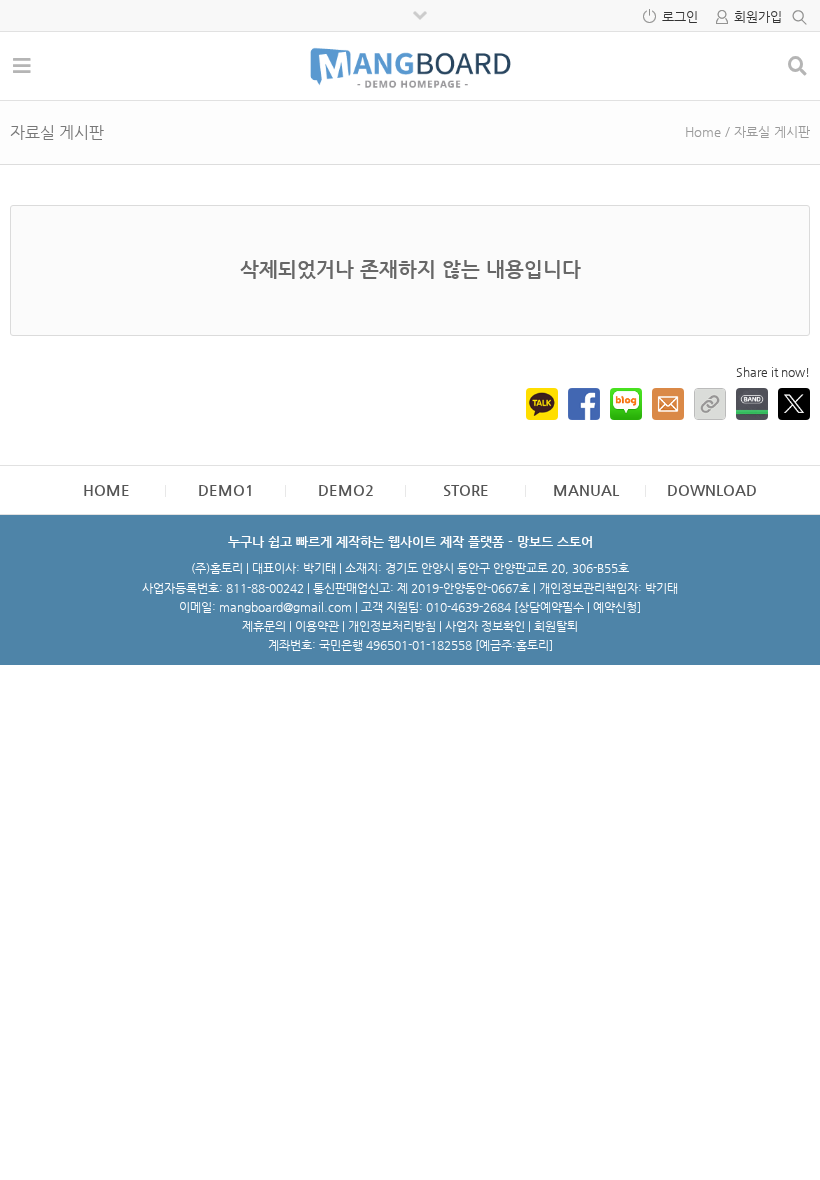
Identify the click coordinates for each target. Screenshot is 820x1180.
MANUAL (586, 489)
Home (703, 131)
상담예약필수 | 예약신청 (577, 607)
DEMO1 (226, 489)
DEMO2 (346, 489)
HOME (106, 489)
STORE (466, 489)
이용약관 (317, 626)
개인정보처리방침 (392, 626)
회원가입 (758, 16)
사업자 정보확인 (485, 626)
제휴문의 (264, 626)
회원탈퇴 (556, 626)
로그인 (680, 16)
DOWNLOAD (712, 489)
